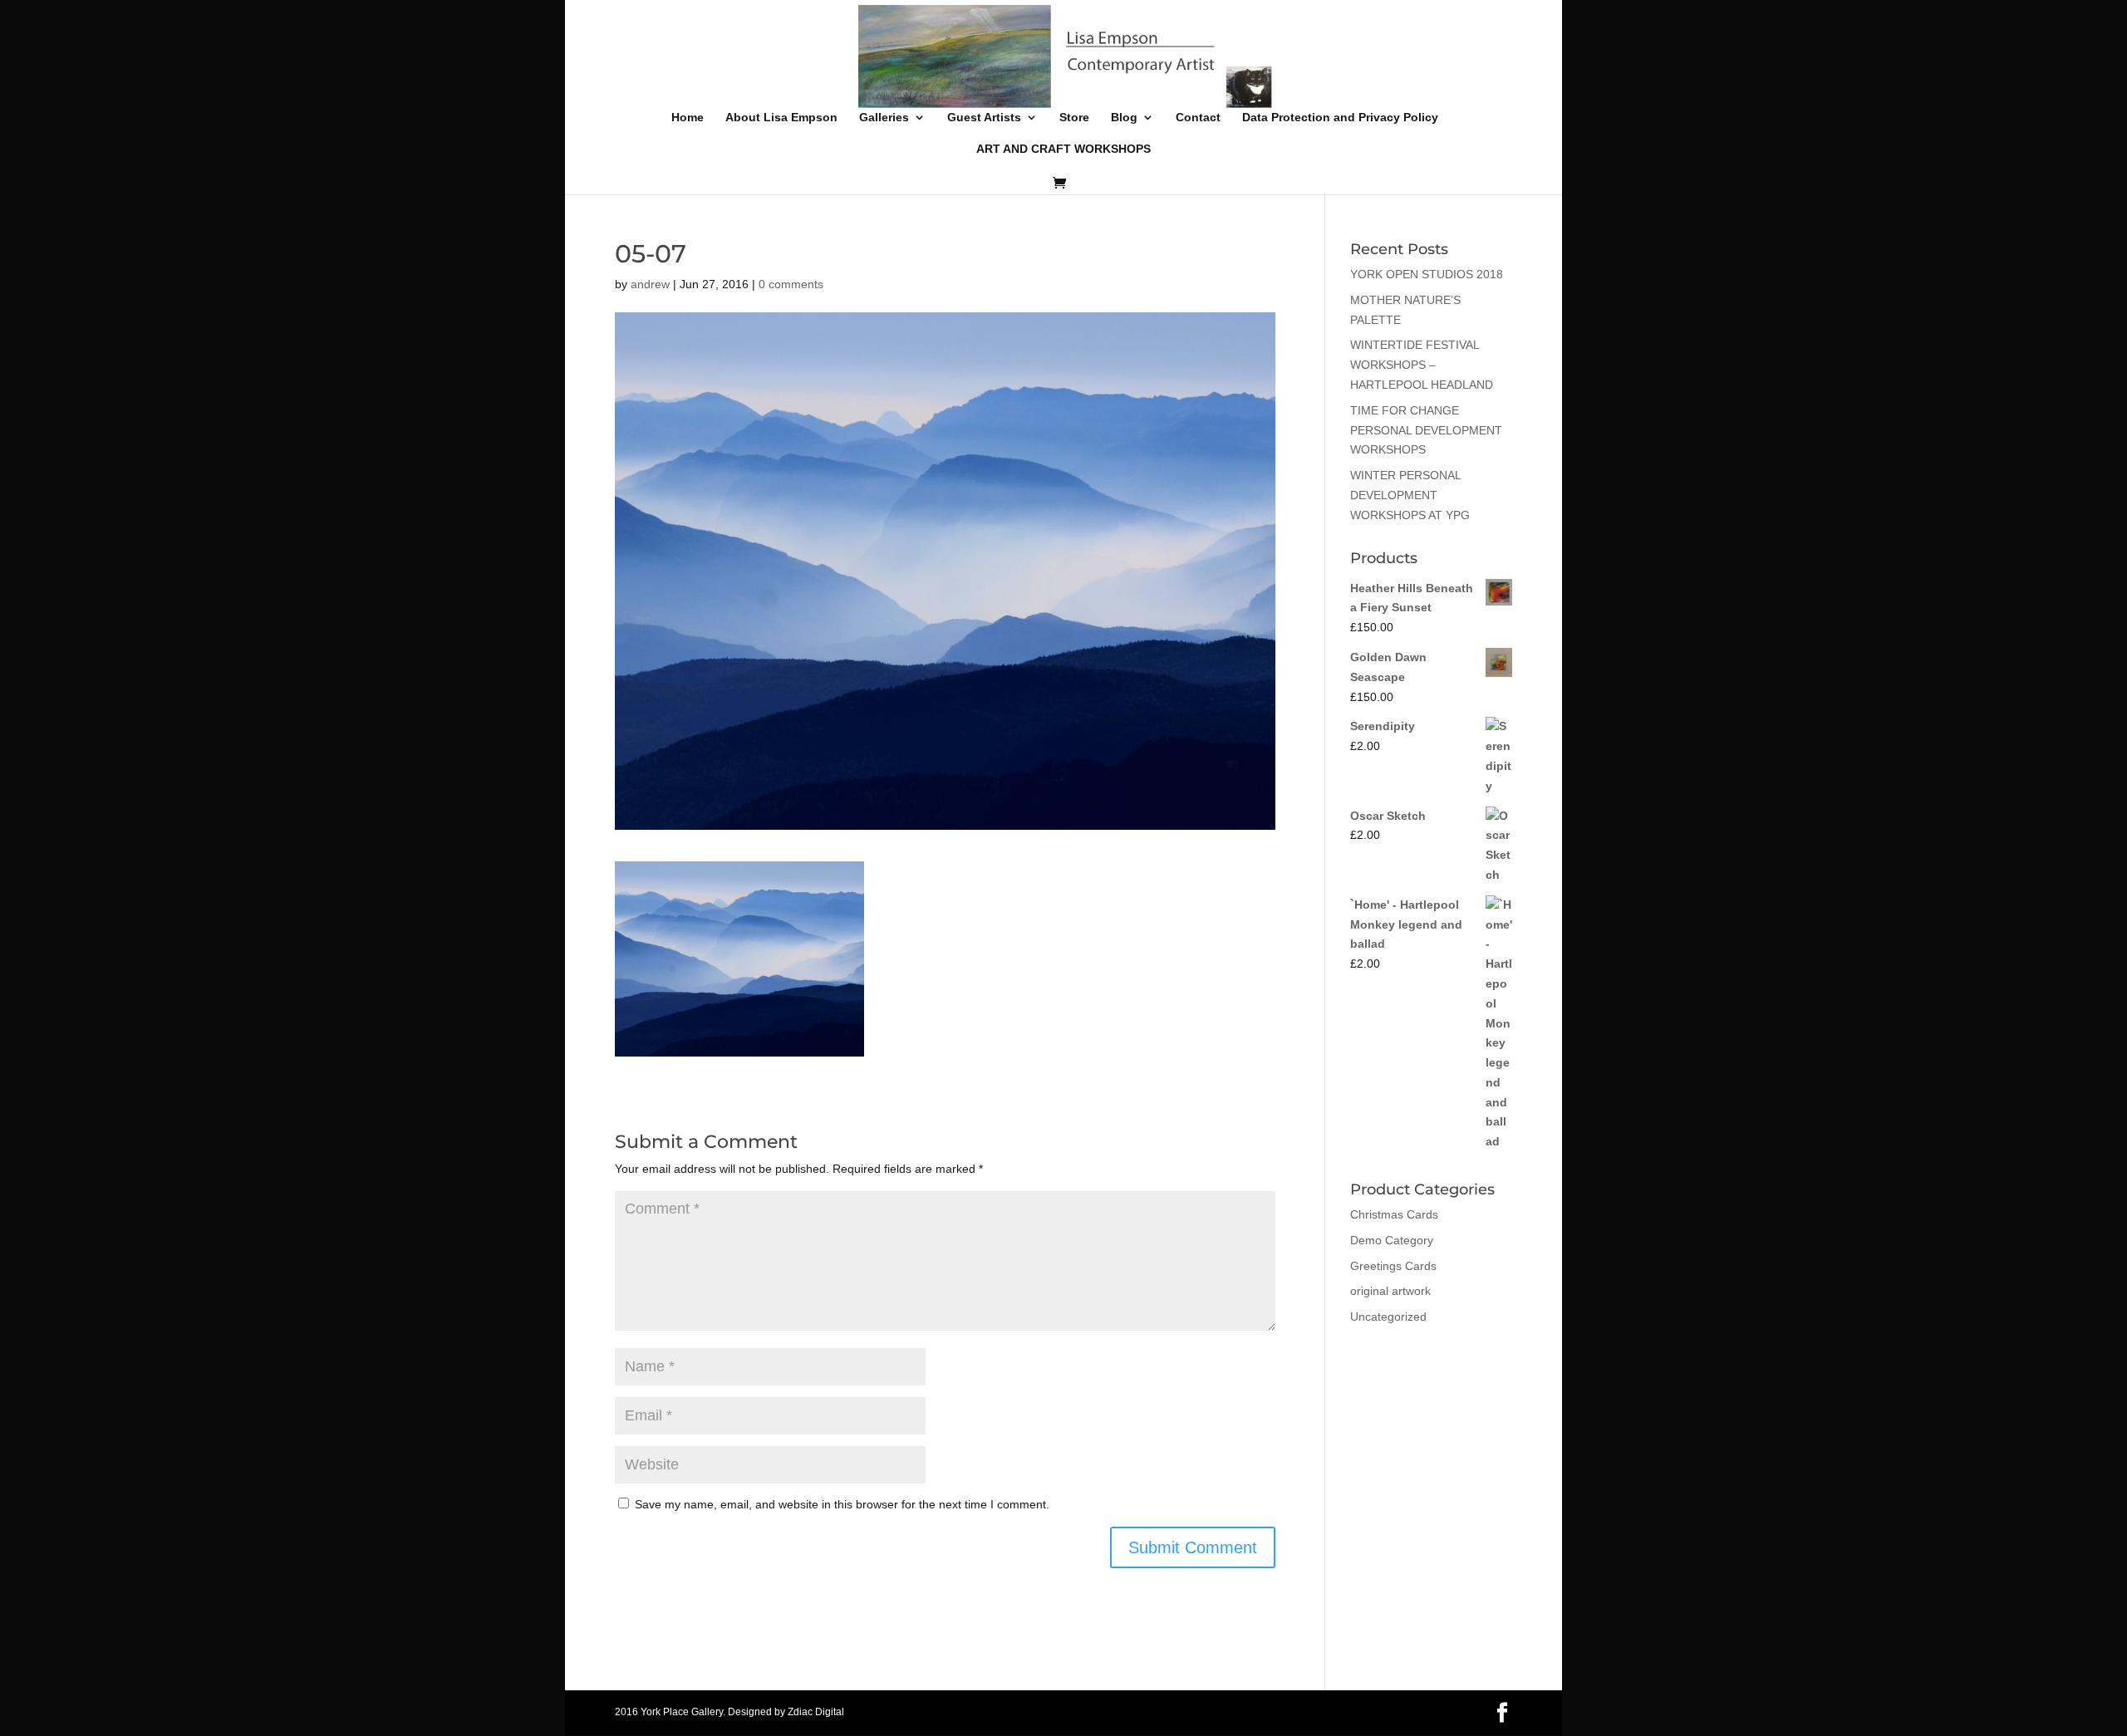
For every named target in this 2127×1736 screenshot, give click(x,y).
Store (1074, 118)
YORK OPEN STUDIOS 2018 (1427, 274)
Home (688, 118)
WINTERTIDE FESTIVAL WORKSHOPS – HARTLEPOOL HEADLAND (1422, 365)
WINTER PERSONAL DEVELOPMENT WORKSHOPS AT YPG (1410, 495)
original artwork (1390, 1291)
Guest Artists (984, 118)
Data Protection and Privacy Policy (1340, 118)
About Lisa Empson (781, 118)
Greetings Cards (1393, 1266)
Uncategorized (1388, 1317)
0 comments (791, 284)
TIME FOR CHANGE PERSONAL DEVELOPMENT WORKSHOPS (1426, 430)
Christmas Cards (1394, 1214)
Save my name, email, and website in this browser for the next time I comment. (842, 1504)
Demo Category (1392, 1240)
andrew (650, 284)
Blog (1124, 118)
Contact (1198, 118)
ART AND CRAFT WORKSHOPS (1063, 149)
